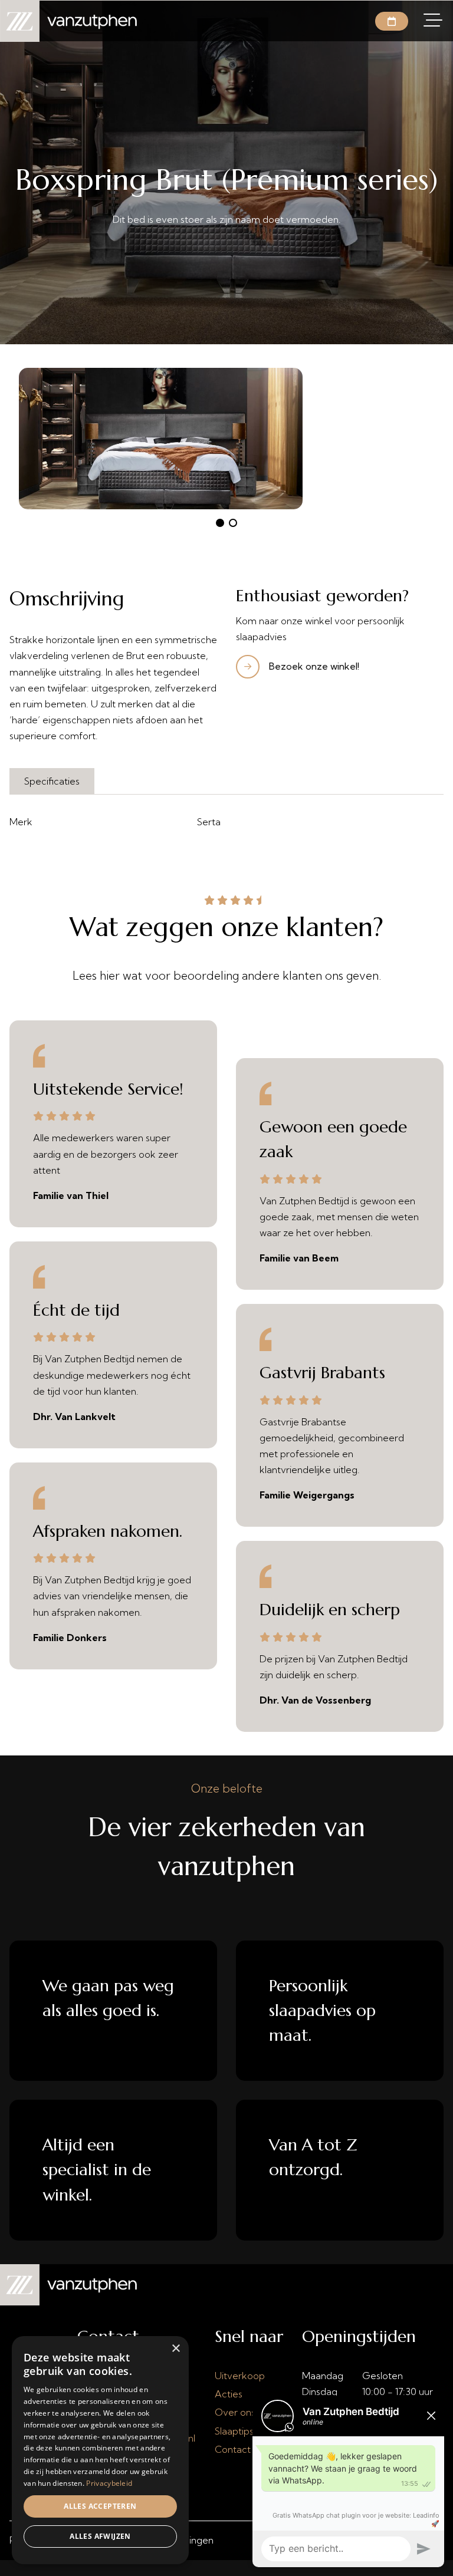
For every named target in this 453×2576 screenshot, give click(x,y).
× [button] (175, 2349)
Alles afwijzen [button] (100, 2536)
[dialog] (100, 2450)
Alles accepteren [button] (100, 2506)
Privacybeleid (109, 2483)
